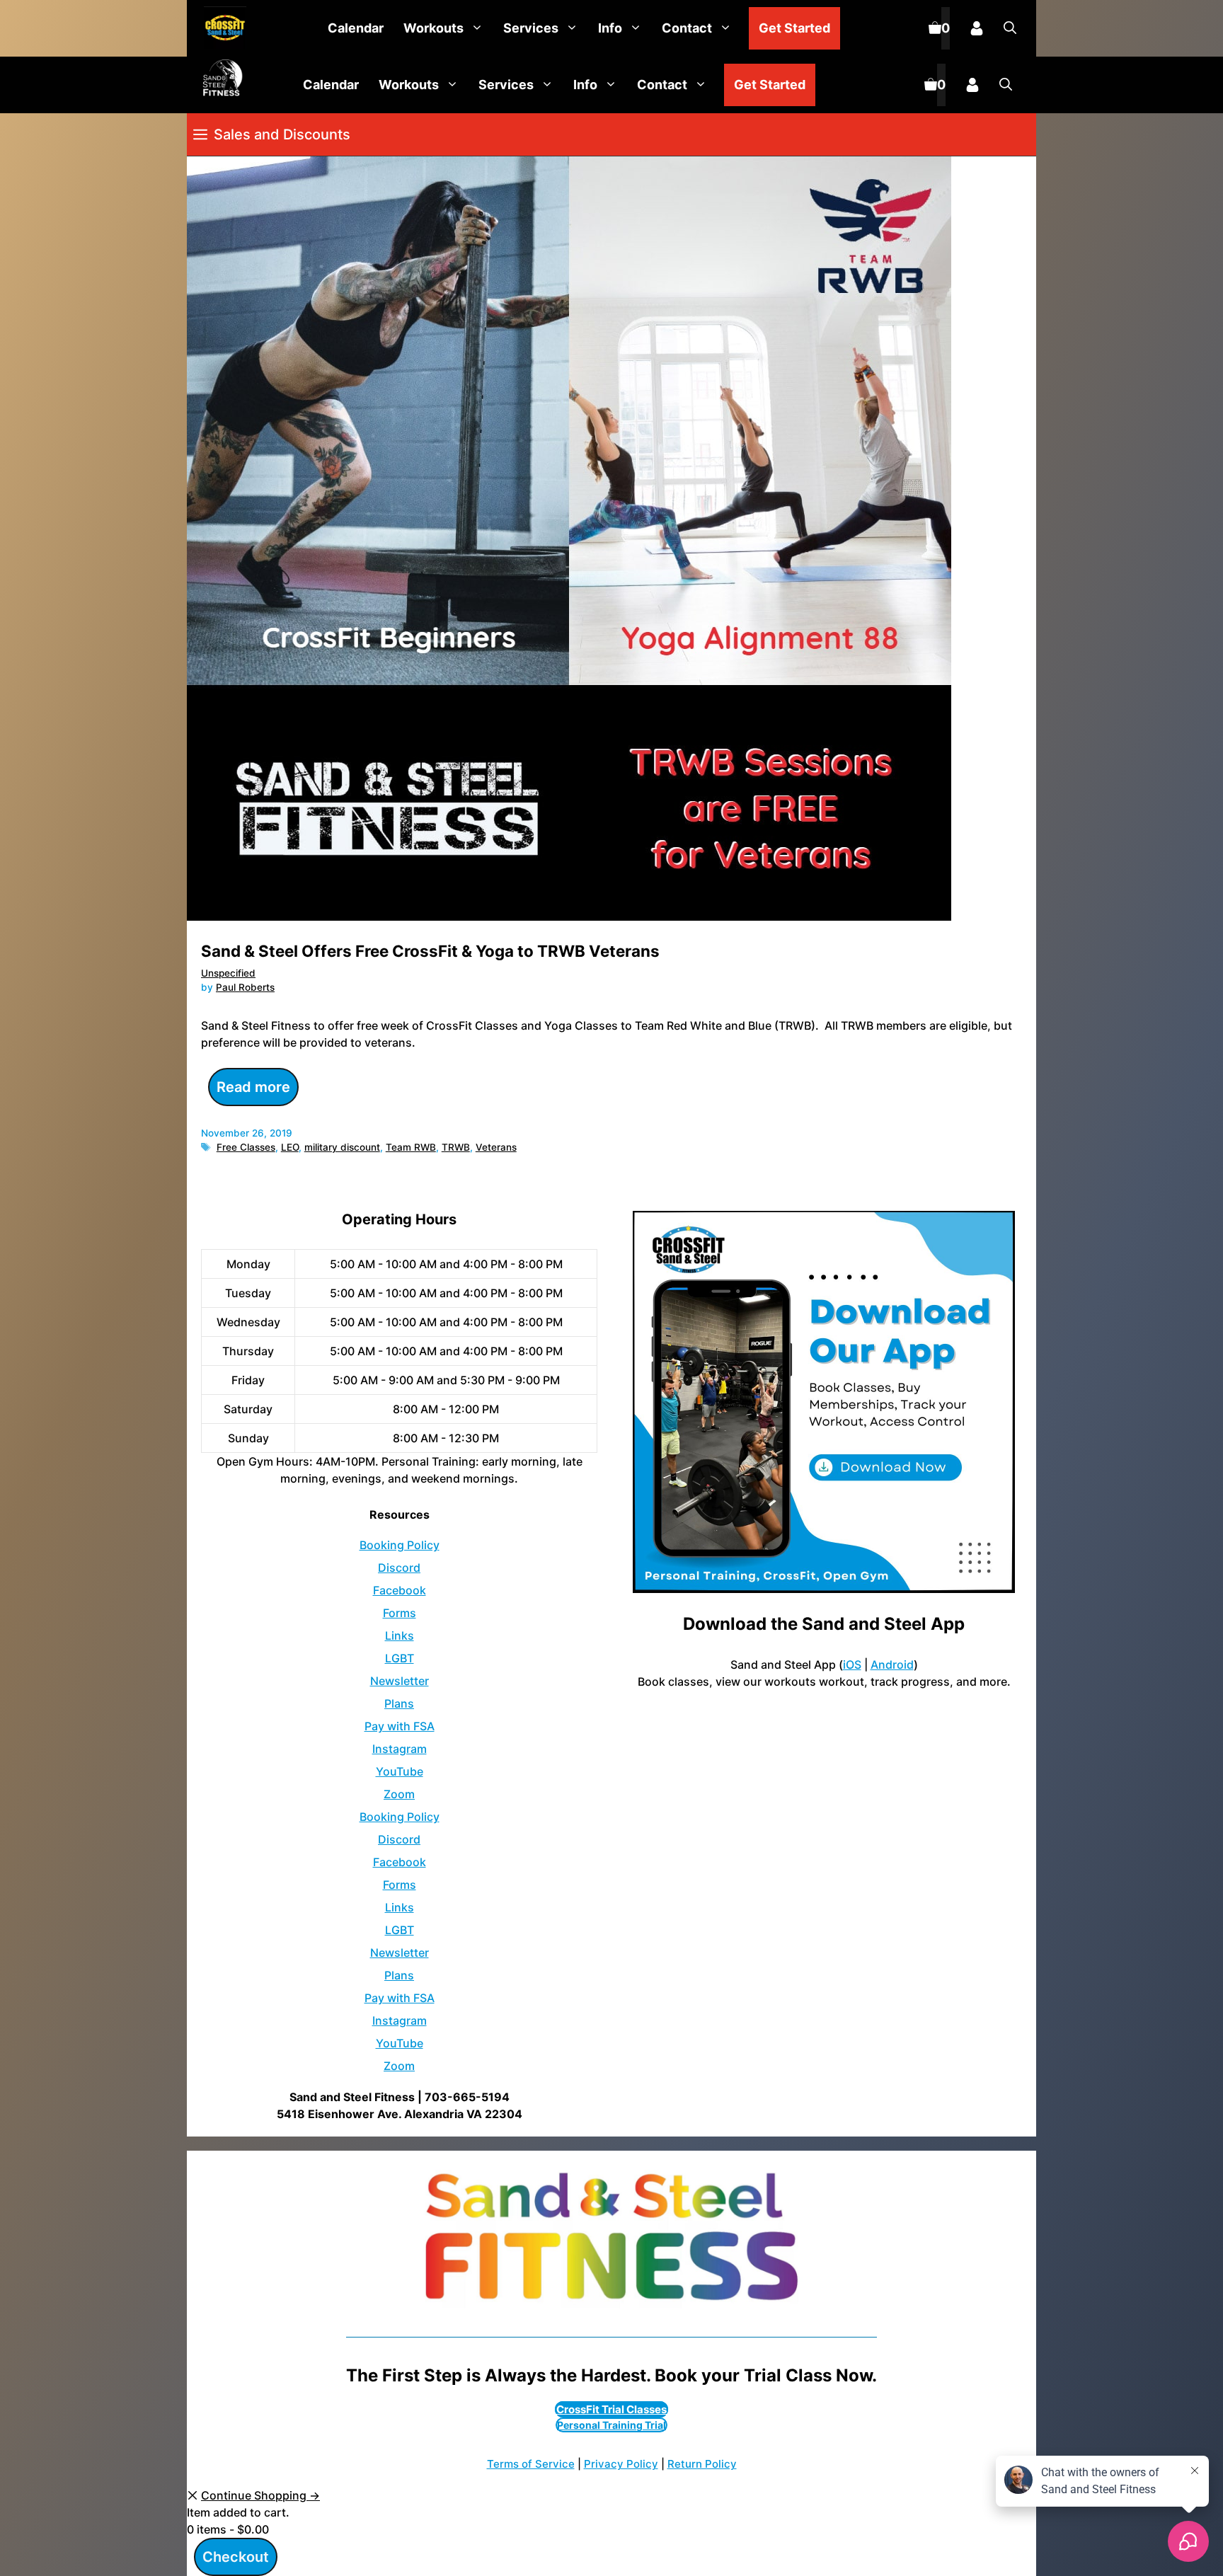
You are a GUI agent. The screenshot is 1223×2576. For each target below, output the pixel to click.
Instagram (400, 1749)
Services (531, 28)
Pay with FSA (400, 1726)
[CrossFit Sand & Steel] (222, 29)
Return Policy (702, 2464)
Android (892, 1664)
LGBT (400, 1658)
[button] (1010, 28)
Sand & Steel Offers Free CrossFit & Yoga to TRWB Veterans (430, 951)
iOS (852, 1664)
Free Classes (246, 1147)
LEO (290, 1147)
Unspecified (228, 973)
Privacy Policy (621, 2464)
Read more (253, 1087)
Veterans (496, 1147)
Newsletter (400, 1681)
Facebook (400, 1590)
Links (400, 1635)
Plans (399, 1703)
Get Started (794, 28)
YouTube (400, 1771)
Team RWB (411, 1147)
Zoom (399, 1794)
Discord (399, 1568)
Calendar (356, 28)
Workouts (433, 28)
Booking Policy (400, 1545)
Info (610, 28)
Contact (687, 28)
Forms (400, 1613)
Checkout (236, 2557)
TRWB (456, 1147)
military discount (342, 1147)
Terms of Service (531, 2464)
